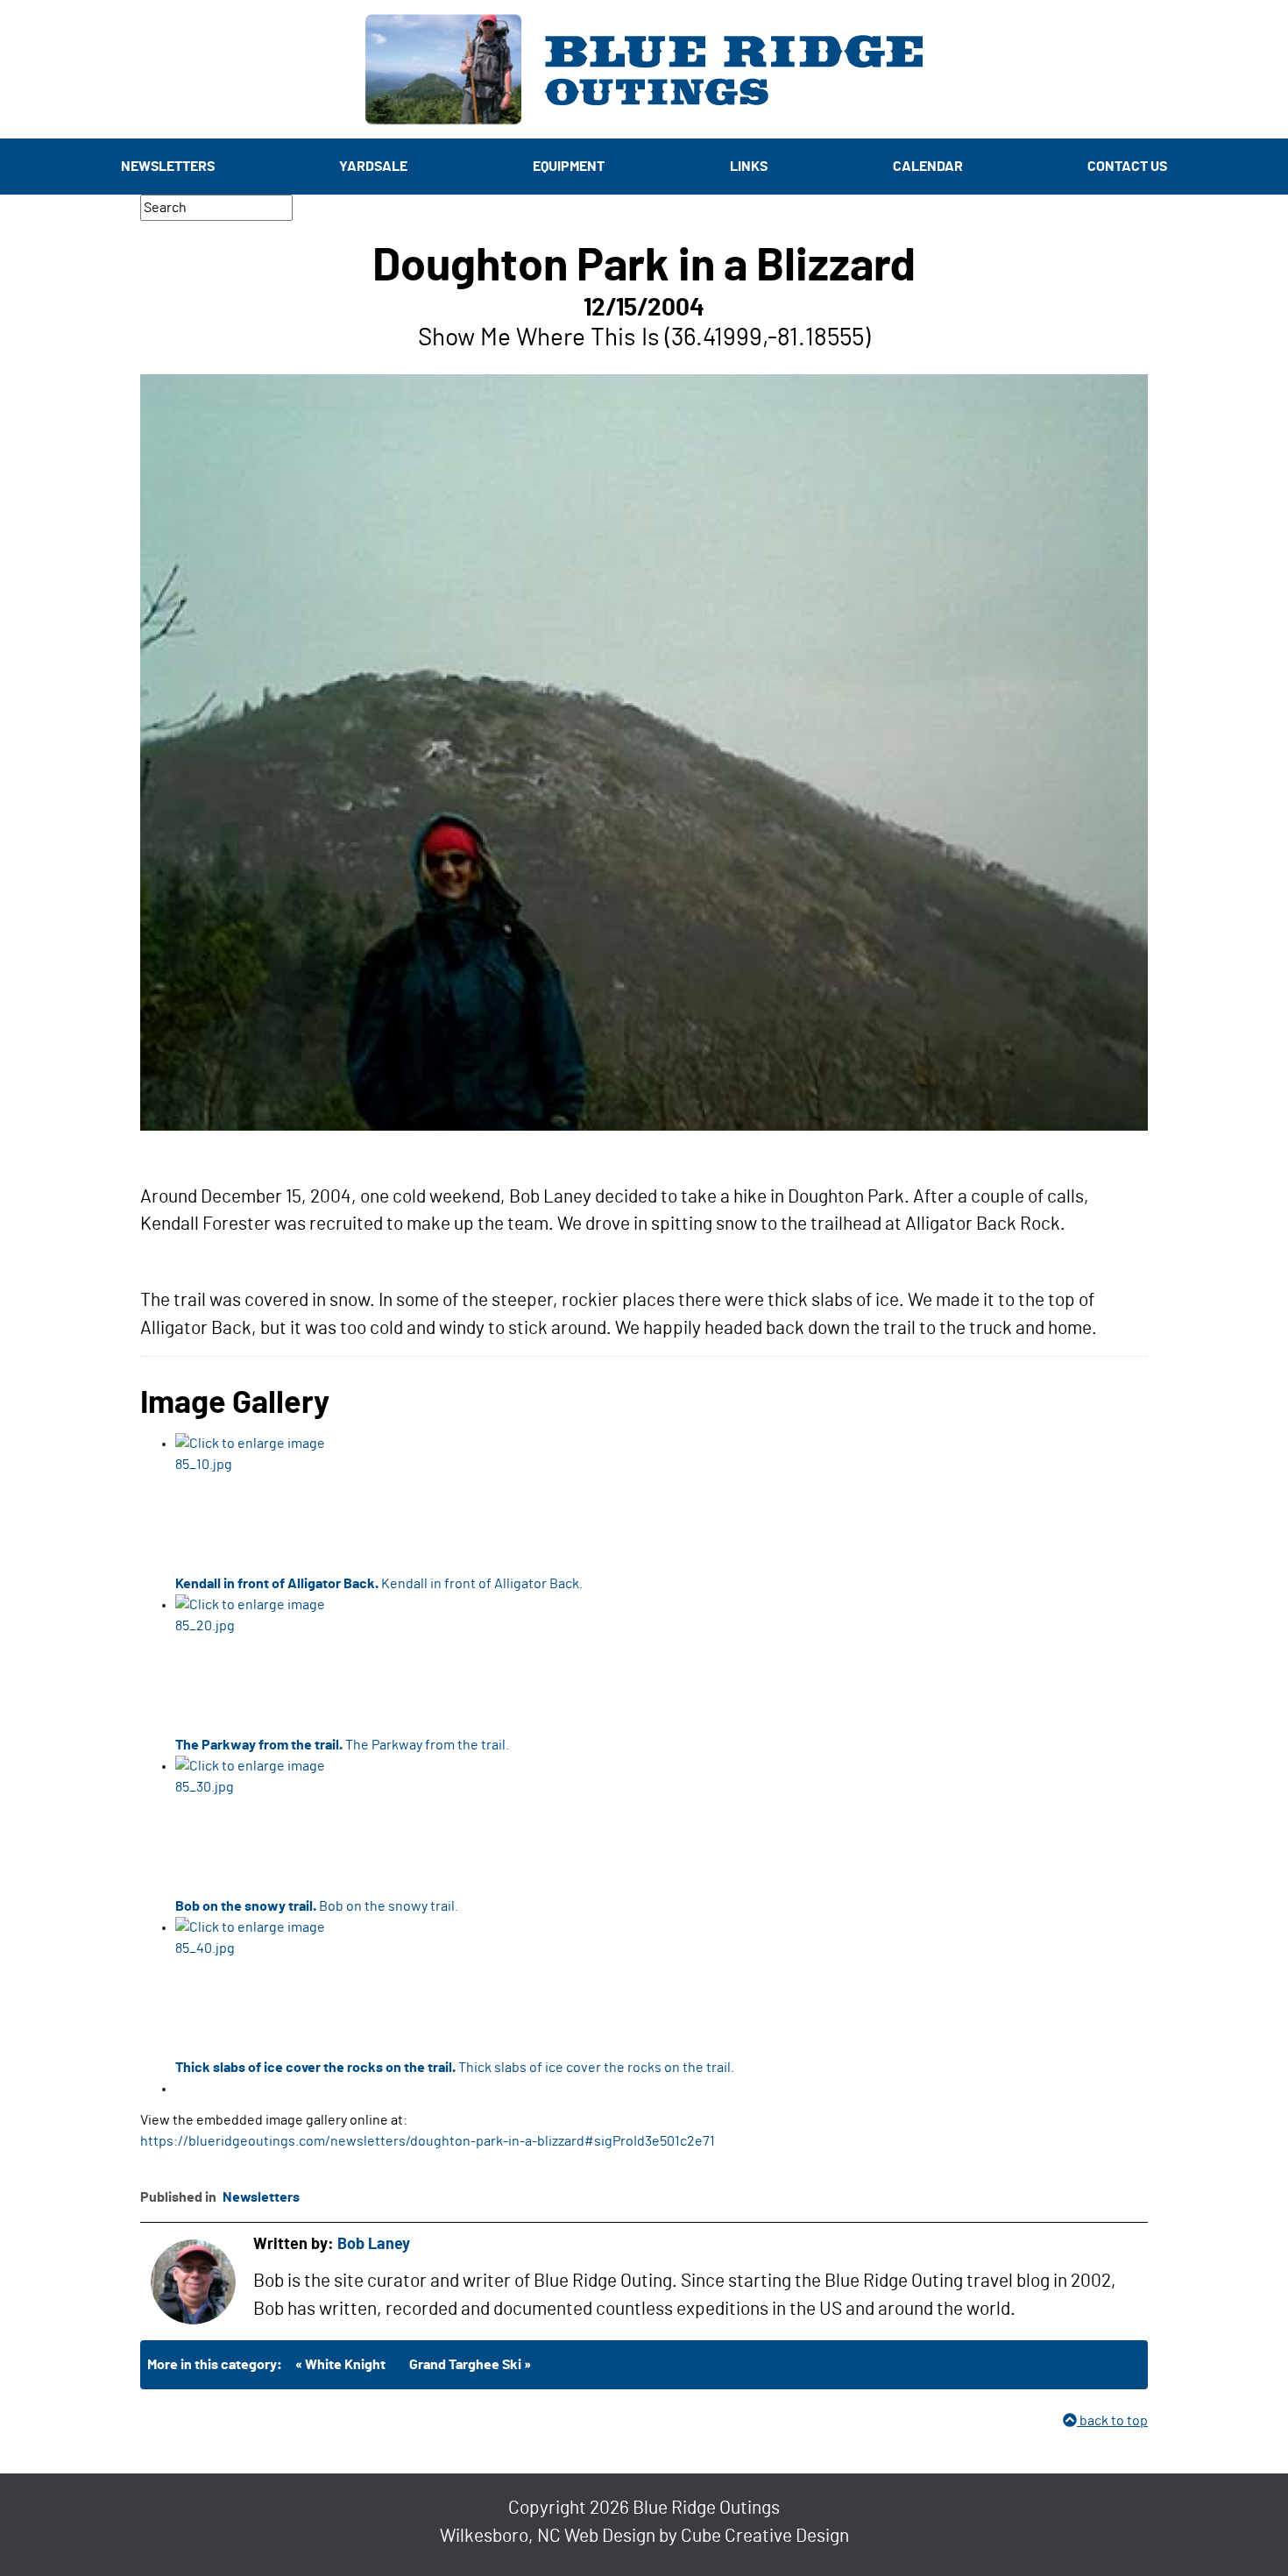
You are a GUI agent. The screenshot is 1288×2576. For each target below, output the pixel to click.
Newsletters (168, 167)
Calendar (928, 167)
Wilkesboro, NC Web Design (548, 2536)
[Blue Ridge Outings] (644, 69)
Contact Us (1127, 167)
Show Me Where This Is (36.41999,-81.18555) (644, 338)
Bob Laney (374, 2245)
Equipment (569, 167)
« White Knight (340, 2365)
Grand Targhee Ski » (470, 2365)
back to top (1112, 2421)
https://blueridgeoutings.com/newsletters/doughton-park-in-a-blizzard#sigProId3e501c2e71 (428, 2141)
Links (749, 167)
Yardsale (373, 167)
